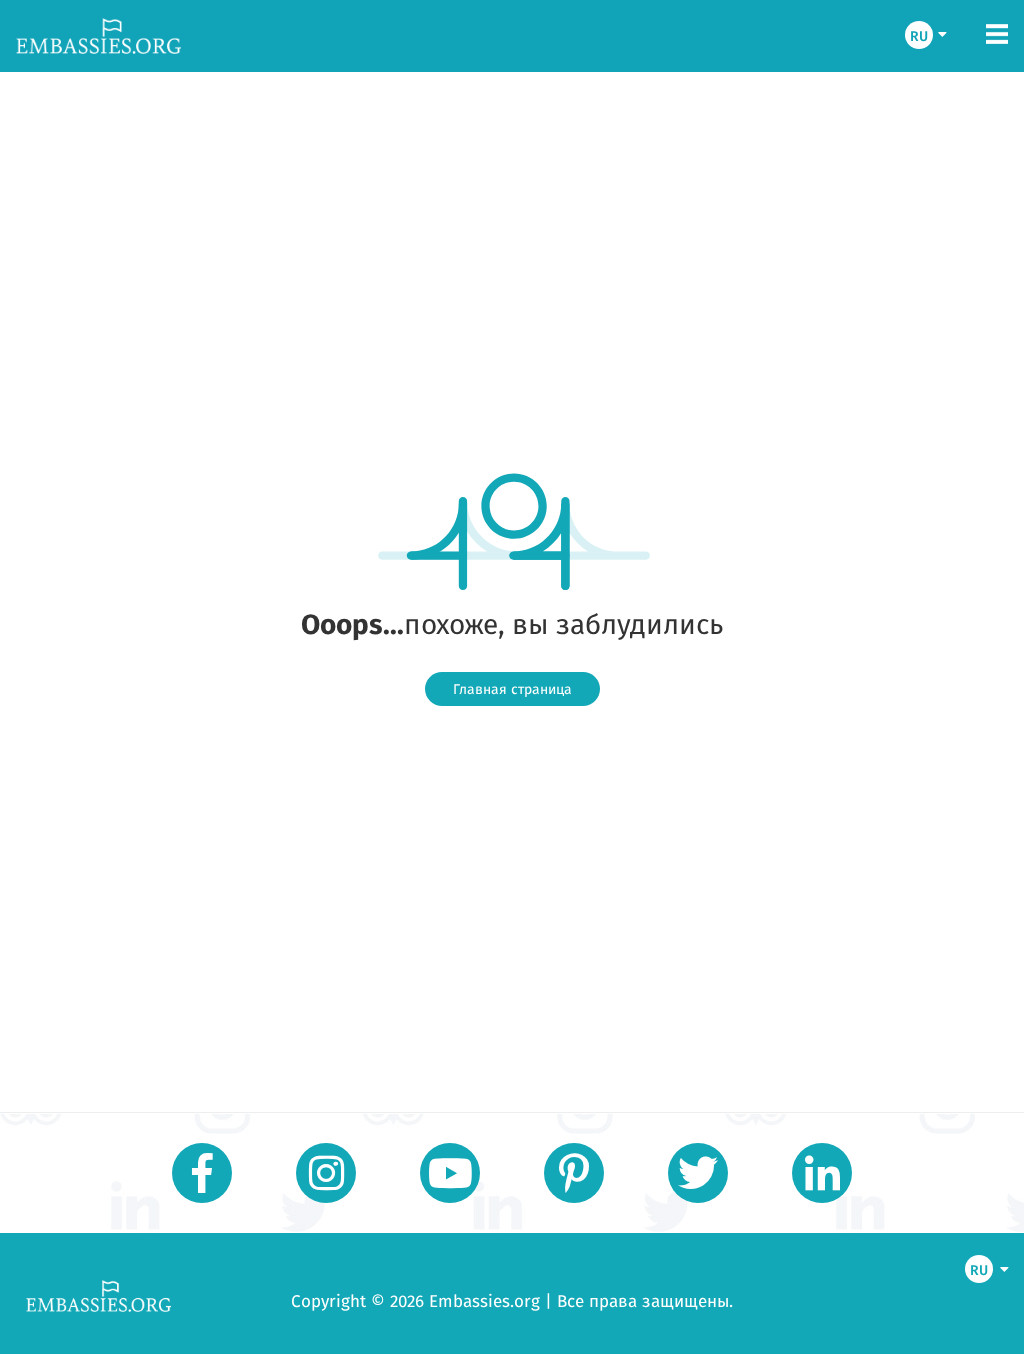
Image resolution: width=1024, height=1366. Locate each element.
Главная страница (512, 689)
